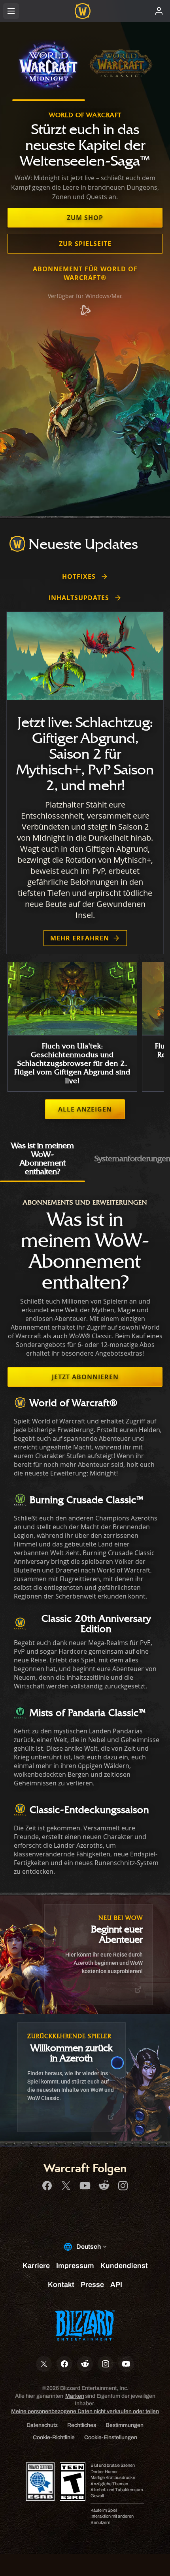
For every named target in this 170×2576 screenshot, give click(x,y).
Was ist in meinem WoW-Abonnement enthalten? (42, 1158)
